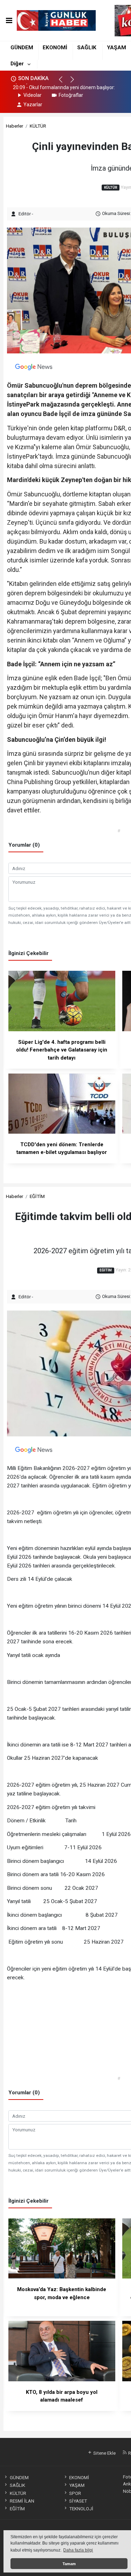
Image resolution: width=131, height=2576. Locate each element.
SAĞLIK (87, 48)
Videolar (32, 95)
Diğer (17, 64)
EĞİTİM (37, 1196)
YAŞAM (117, 48)
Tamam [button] (69, 2564)
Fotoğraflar (71, 95)
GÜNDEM (22, 48)
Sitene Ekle (104, 2453)
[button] (64, 82)
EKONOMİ (55, 48)
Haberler (14, 126)
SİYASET (78, 2501)
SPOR (75, 2493)
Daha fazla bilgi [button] (78, 2550)
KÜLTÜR (38, 126)
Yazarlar (33, 105)
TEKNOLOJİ (81, 2509)
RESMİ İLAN (22, 2501)
